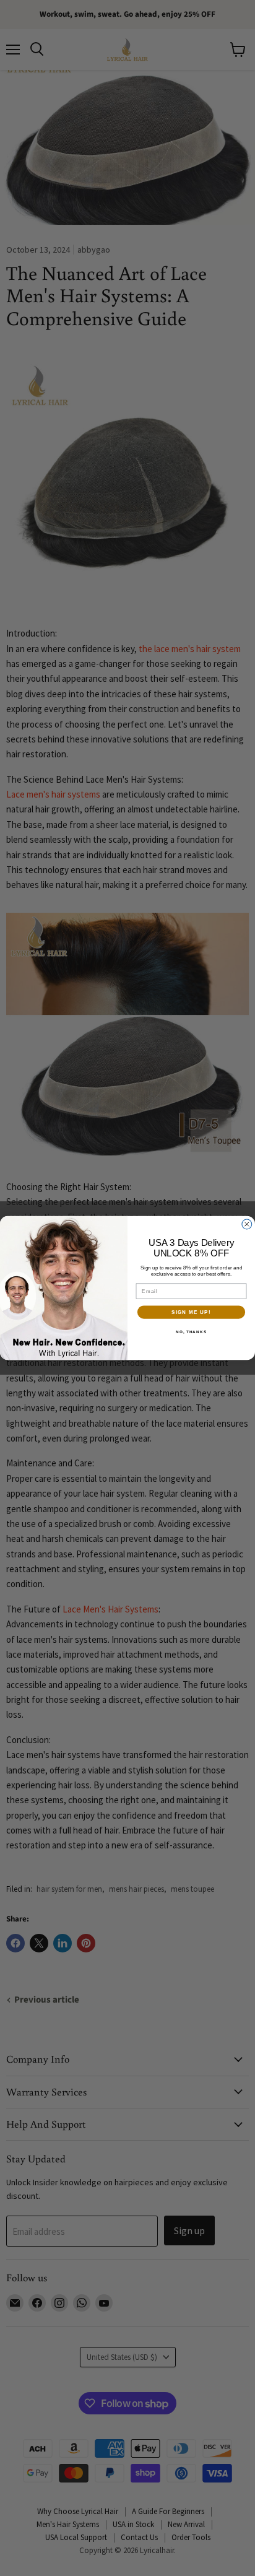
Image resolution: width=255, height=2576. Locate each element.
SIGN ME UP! (191, 1312)
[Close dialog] (247, 1224)
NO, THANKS (191, 1332)
